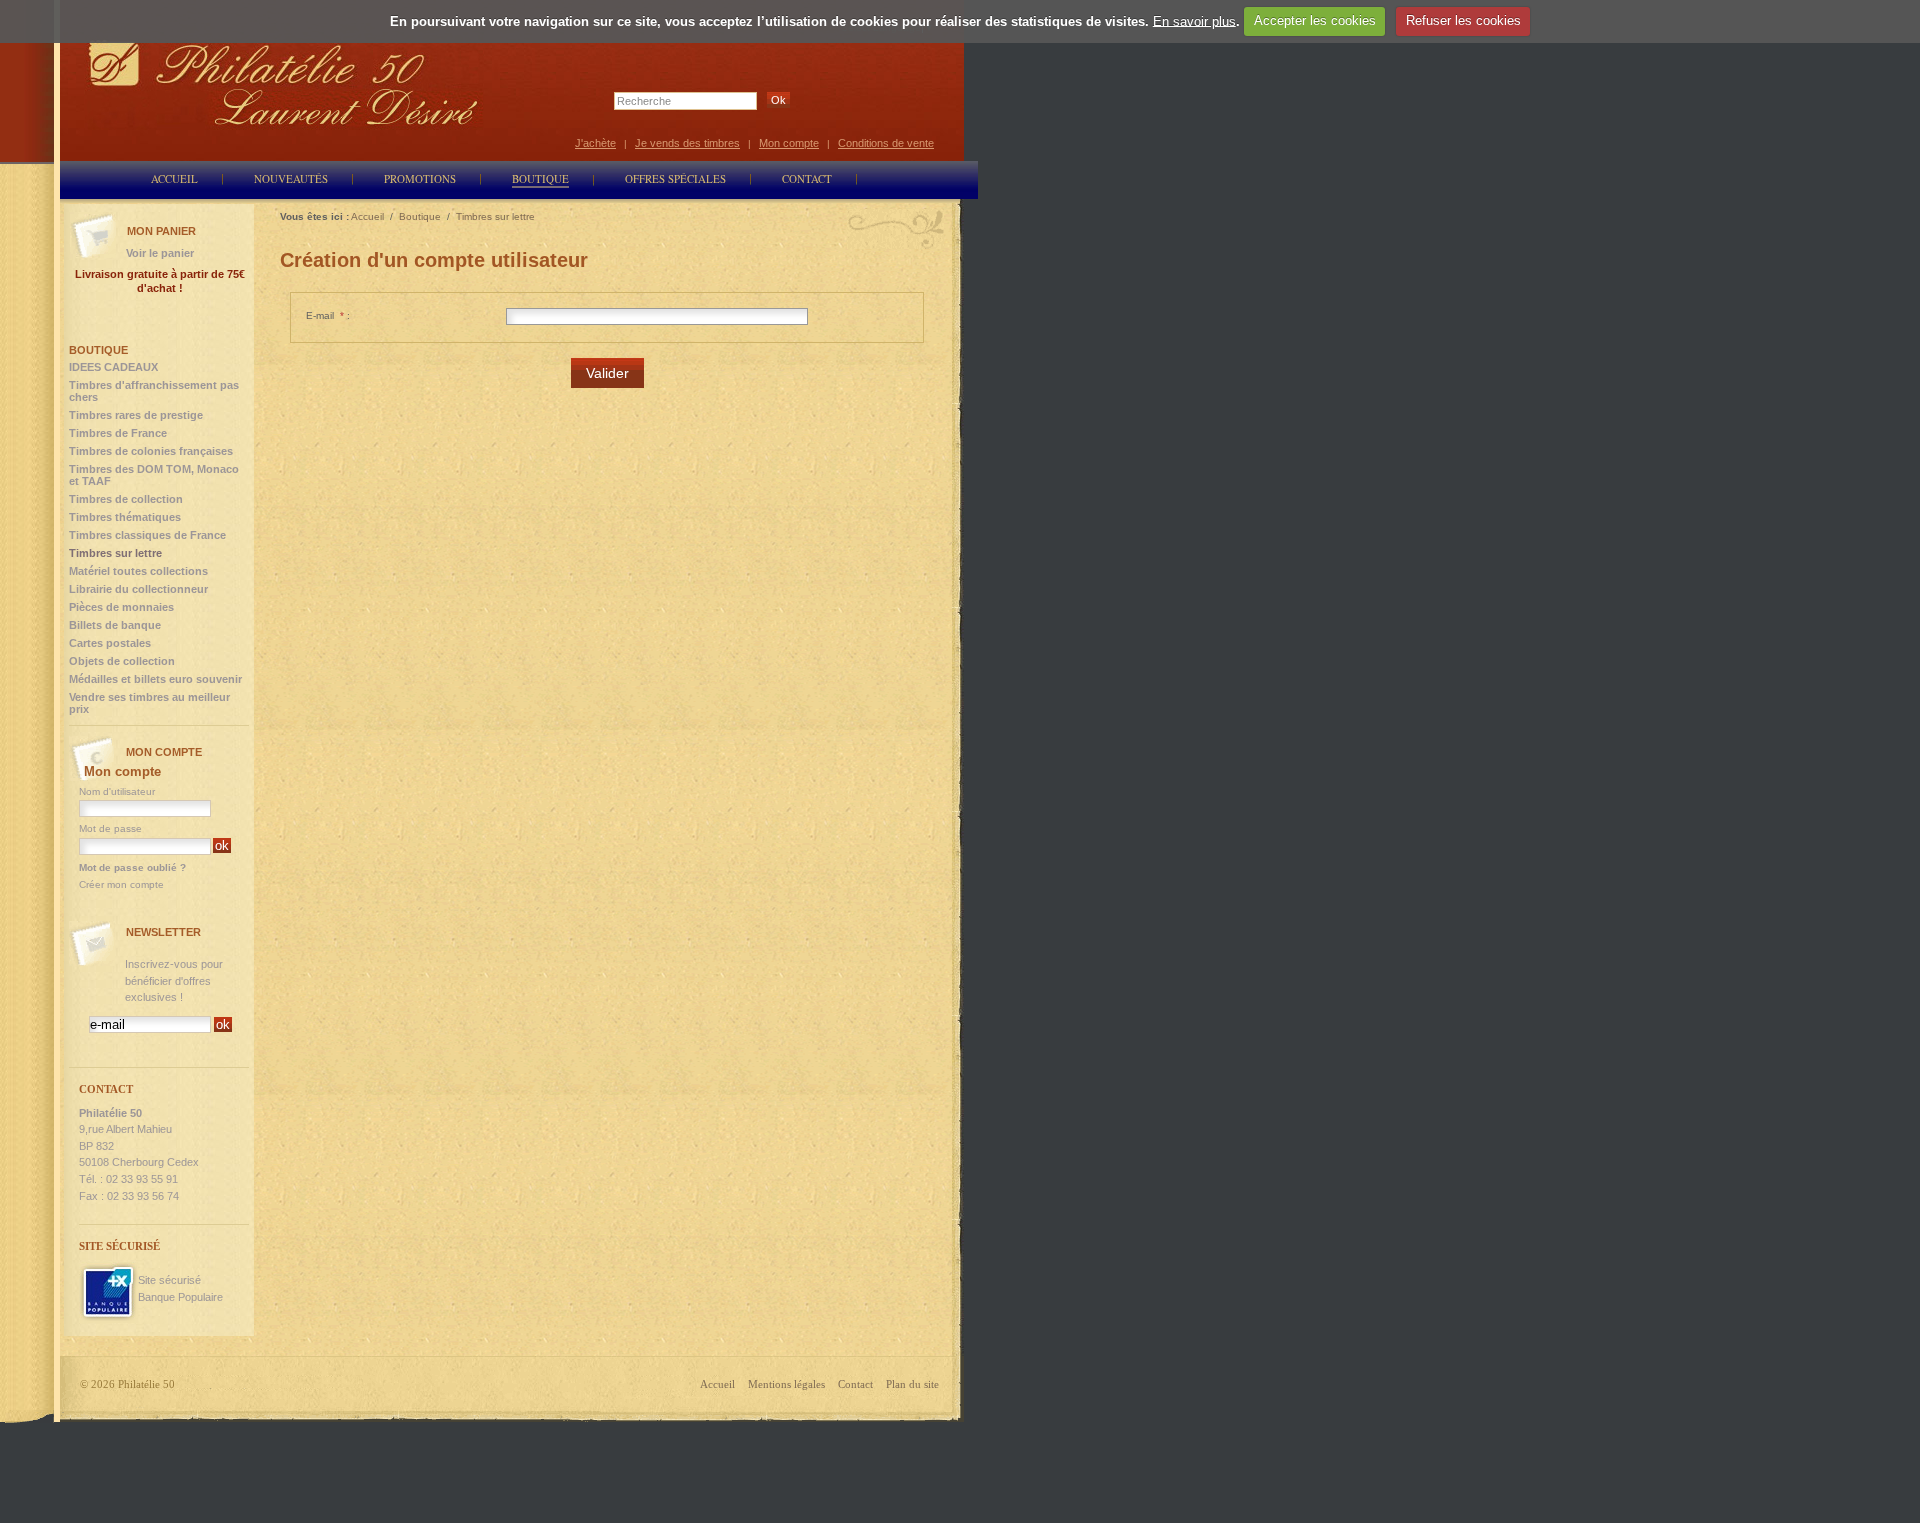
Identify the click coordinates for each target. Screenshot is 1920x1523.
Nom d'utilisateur (117, 791)
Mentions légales (786, 1384)
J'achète (595, 143)
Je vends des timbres (687, 143)
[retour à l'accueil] (284, 82)
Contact (855, 1384)
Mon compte (789, 143)
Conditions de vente (886, 143)
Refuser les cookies (1463, 20)
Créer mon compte (121, 884)
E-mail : (328, 315)
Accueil (717, 1384)
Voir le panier (160, 253)
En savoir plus (1194, 20)
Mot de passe (110, 828)
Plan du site (912, 1384)
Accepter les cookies (1315, 20)
